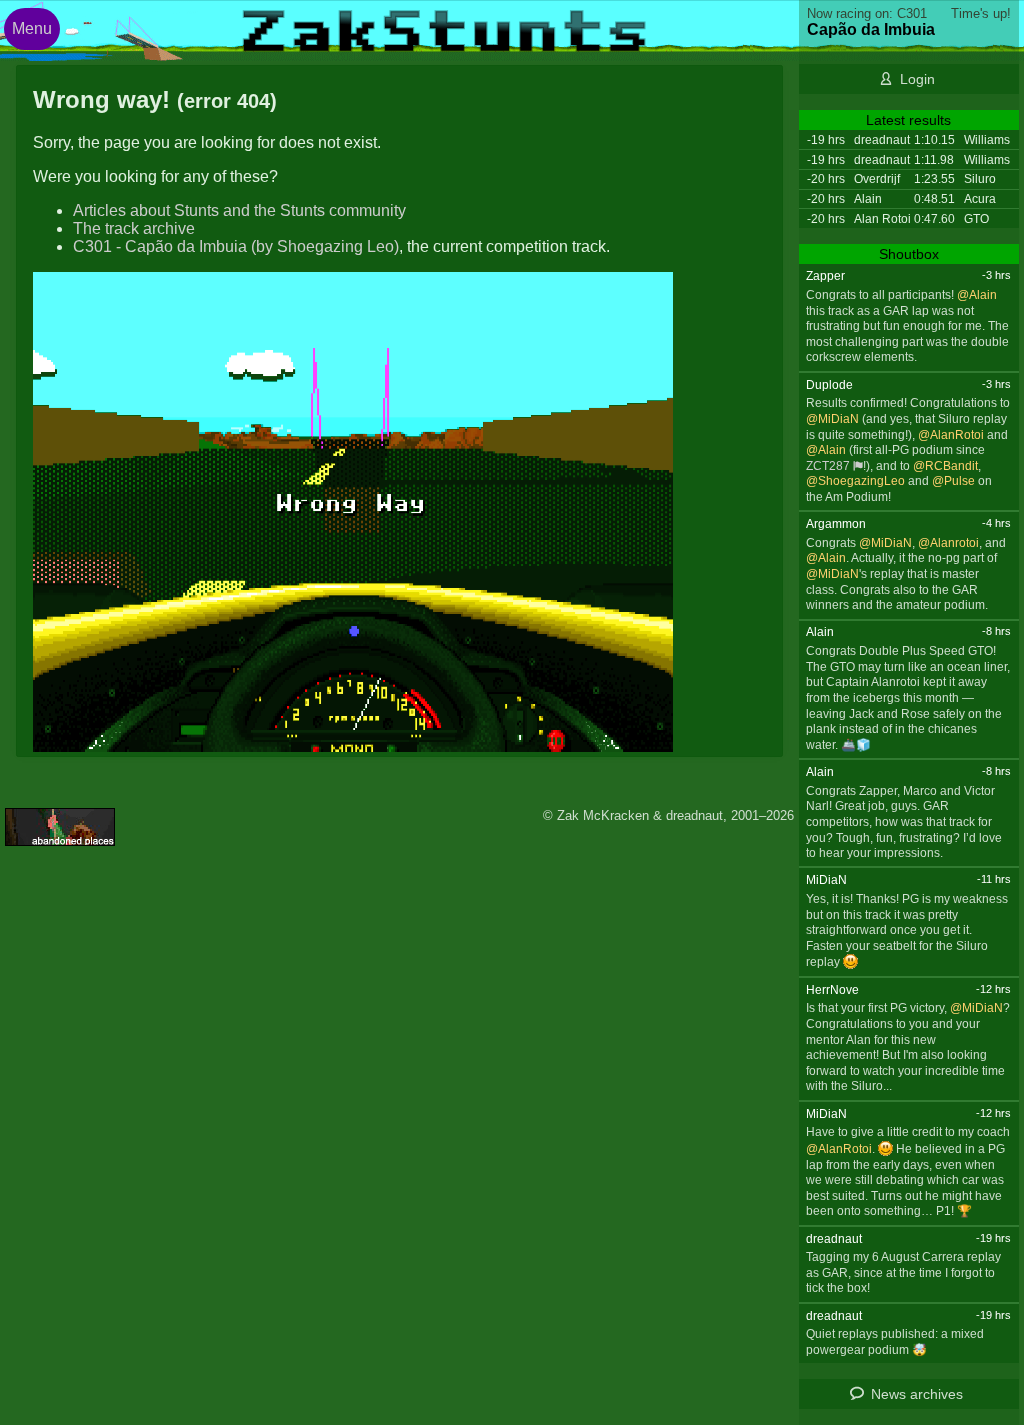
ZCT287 (828, 466)
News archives (917, 1394)
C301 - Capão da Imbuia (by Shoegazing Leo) (236, 246)
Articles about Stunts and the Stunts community (239, 210)
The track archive (134, 228)
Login (917, 79)
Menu (32, 28)
